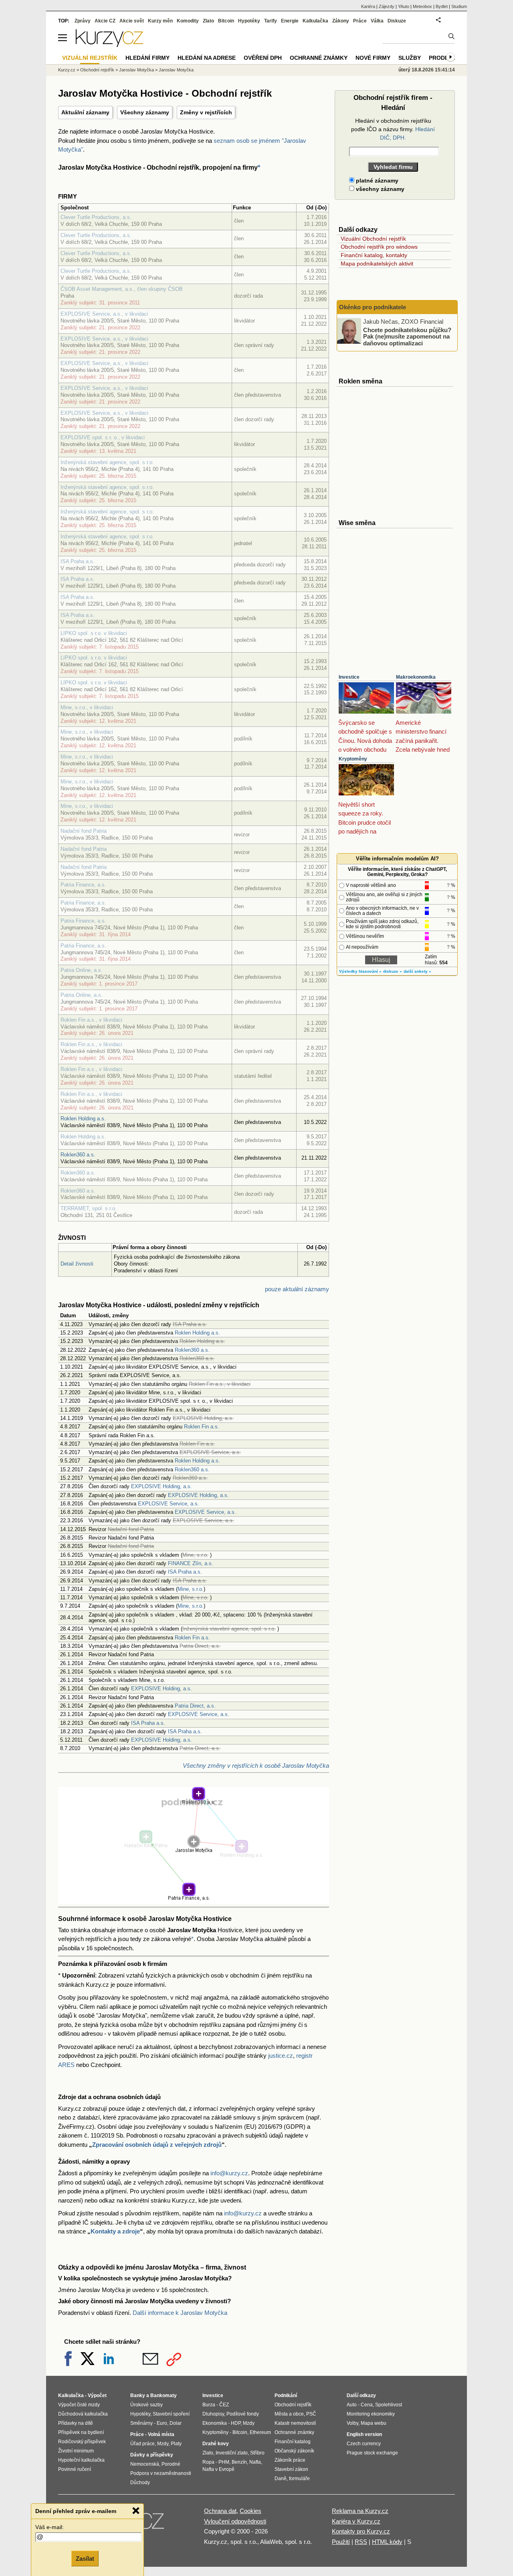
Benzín (239, 2462)
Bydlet (442, 6)
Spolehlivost (389, 2405)
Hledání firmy (147, 58)
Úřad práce (142, 2444)
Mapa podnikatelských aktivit (377, 264)
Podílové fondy (243, 2414)
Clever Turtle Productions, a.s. (96, 217)
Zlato (208, 21)
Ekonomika (215, 2423)
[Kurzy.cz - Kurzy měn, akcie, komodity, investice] (109, 45)
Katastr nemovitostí (295, 2423)
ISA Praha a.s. (78, 561)
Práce (360, 21)
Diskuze (397, 21)
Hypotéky (249, 21)
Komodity (188, 21)
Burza (209, 2405)
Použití (341, 2542)
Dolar (176, 2423)
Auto (352, 2405)
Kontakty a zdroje (115, 2231)
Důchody (140, 2483)
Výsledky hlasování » (360, 971)
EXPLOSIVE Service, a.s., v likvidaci (104, 314)
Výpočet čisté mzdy (79, 2405)
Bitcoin (226, 21)
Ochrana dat (220, 2511)
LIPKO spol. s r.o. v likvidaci (94, 633)
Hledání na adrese (207, 58)
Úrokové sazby (146, 2405)
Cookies (250, 2511)
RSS (361, 2542)
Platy (176, 2444)
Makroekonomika (416, 677)
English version (364, 2434)
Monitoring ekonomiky (371, 2414)
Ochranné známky (319, 58)
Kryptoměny (353, 759)
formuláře (299, 2479)
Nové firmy (373, 58)
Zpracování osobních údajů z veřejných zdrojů (157, 2145)
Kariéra (368, 6)
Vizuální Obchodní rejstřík (373, 239)
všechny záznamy (379, 189)
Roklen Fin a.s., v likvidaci (91, 1020)
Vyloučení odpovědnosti (235, 2521)
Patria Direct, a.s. (195, 1706)
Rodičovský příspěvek (82, 2442)
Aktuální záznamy (85, 112)
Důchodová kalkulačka (83, 2414)
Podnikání (286, 2395)
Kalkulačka (315, 21)
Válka (377, 21)
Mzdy (163, 2444)
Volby (352, 2423)
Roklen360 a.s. (78, 1155)
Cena (367, 2405)
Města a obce (289, 2414)
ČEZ (224, 2405)
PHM (224, 2462)
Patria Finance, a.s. (83, 885)
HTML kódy (387, 2542)
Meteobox (422, 6)
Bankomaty (164, 2395)
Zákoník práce (290, 2460)
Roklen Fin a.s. (202, 1427)
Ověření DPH (263, 58)
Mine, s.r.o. (191, 1589)
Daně (281, 2479)
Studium (459, 6)
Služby (410, 58)
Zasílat (85, 2559)
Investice (349, 677)
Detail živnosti (77, 1264)
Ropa (208, 2462)
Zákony (341, 21)
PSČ (311, 2414)
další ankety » (417, 971)
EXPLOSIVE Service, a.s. (169, 1504)
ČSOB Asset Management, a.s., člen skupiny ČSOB (122, 289)
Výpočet (97, 2395)
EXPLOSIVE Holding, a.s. (162, 1486)
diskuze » (393, 971)
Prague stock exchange (372, 2453)
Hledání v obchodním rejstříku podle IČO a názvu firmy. (393, 129)
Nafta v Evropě (218, 2469)
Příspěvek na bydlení (81, 2432)
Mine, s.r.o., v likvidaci (87, 707)
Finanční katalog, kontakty (374, 255)
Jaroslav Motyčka (136, 70)
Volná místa (161, 2434)
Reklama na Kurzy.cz (360, 2511)
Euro (162, 2423)
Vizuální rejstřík (90, 58)
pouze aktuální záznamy (297, 1289)
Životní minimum (76, 2451)
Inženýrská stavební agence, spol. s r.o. (107, 462)
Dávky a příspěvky (152, 2455)
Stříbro (257, 2453)
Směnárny (141, 2423)
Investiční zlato (232, 2453)
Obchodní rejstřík (97, 70)
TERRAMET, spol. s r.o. (89, 1208)
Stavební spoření (171, 2414)
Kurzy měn (160, 21)
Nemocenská (145, 2464)
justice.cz (281, 2056)
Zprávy (83, 21)
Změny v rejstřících (206, 112)
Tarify (271, 21)
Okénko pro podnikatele (373, 307)
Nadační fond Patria (84, 831)
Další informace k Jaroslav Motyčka (180, 2313)
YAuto (404, 6)
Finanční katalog (293, 2442)
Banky (138, 2395)
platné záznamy (376, 181)
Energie (290, 21)
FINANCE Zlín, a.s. (191, 1563)
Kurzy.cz (67, 70)
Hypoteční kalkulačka (81, 2460)
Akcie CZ (105, 21)
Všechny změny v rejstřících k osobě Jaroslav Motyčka (256, 1766)
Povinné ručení (75, 2469)
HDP (236, 2423)
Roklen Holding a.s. (83, 1119)
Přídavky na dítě (76, 2423)
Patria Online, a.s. (82, 970)
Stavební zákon (291, 2469)
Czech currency (364, 2444)
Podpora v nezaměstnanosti (161, 2473)
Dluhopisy (213, 2414)
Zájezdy (387, 6)
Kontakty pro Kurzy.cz (361, 2531)
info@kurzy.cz (229, 2173)
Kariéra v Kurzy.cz (356, 2521)
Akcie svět (132, 21)
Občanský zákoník (294, 2451)
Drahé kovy (216, 2444)
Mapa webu (374, 2423)
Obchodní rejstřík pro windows (379, 247)
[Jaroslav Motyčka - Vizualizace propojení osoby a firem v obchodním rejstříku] (194, 1899)
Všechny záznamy (145, 112)
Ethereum (260, 2432)
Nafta (255, 2462)
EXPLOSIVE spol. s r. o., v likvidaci (103, 437)
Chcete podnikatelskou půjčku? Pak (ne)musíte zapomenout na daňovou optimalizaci (407, 336)
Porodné (171, 2464)
